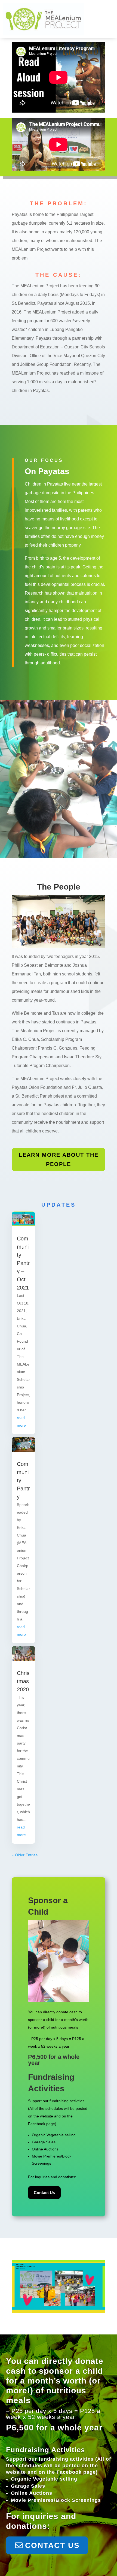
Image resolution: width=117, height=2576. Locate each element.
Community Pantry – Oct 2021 (23, 1263)
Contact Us (44, 2193)
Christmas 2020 (23, 1681)
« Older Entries (25, 1855)
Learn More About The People (59, 1159)
